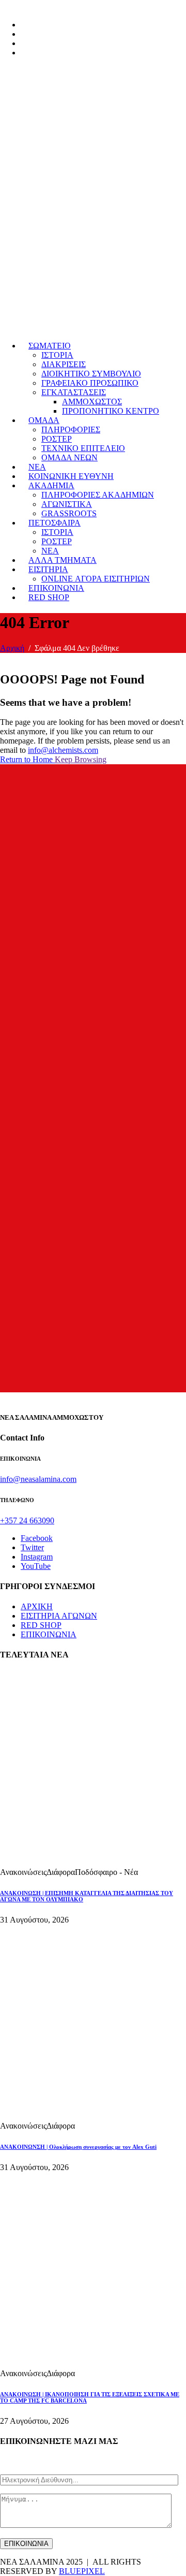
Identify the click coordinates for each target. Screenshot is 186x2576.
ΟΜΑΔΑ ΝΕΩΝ (69, 457)
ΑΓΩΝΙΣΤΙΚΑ (67, 504)
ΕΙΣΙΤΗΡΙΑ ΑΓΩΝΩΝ (59, 1616)
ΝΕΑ (37, 467)
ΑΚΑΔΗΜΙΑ (51, 485)
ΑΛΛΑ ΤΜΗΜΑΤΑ (63, 560)
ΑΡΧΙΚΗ (37, 1606)
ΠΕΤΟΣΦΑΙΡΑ (55, 523)
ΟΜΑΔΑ (44, 420)
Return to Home (27, 759)
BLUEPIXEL (82, 2571)
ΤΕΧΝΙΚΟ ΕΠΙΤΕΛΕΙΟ (83, 448)
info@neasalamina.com (38, 1479)
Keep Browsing (81, 759)
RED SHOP (49, 597)
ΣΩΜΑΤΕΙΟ (50, 346)
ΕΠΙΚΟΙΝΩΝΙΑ (56, 588)
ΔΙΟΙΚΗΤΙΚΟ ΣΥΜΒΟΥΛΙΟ (91, 374)
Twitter (32, 1547)
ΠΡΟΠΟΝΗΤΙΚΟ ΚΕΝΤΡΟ (111, 411)
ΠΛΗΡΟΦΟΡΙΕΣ (71, 430)
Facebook (37, 1538)
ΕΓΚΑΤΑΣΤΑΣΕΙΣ (74, 392)
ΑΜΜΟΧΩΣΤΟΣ (92, 402)
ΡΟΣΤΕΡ (57, 439)
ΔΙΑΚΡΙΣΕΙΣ (64, 364)
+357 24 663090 (27, 1520)
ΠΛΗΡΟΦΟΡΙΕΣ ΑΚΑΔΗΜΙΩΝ (98, 495)
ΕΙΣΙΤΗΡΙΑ (48, 569)
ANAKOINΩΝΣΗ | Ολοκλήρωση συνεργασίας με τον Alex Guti (78, 2147)
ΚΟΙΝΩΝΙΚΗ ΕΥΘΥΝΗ (71, 476)
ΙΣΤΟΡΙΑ (57, 355)
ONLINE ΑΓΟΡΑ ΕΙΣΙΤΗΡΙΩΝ (96, 579)
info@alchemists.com (63, 750)
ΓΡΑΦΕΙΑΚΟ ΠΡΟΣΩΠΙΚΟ (90, 383)
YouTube (36, 1566)
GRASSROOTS (69, 513)
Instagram (37, 1557)
